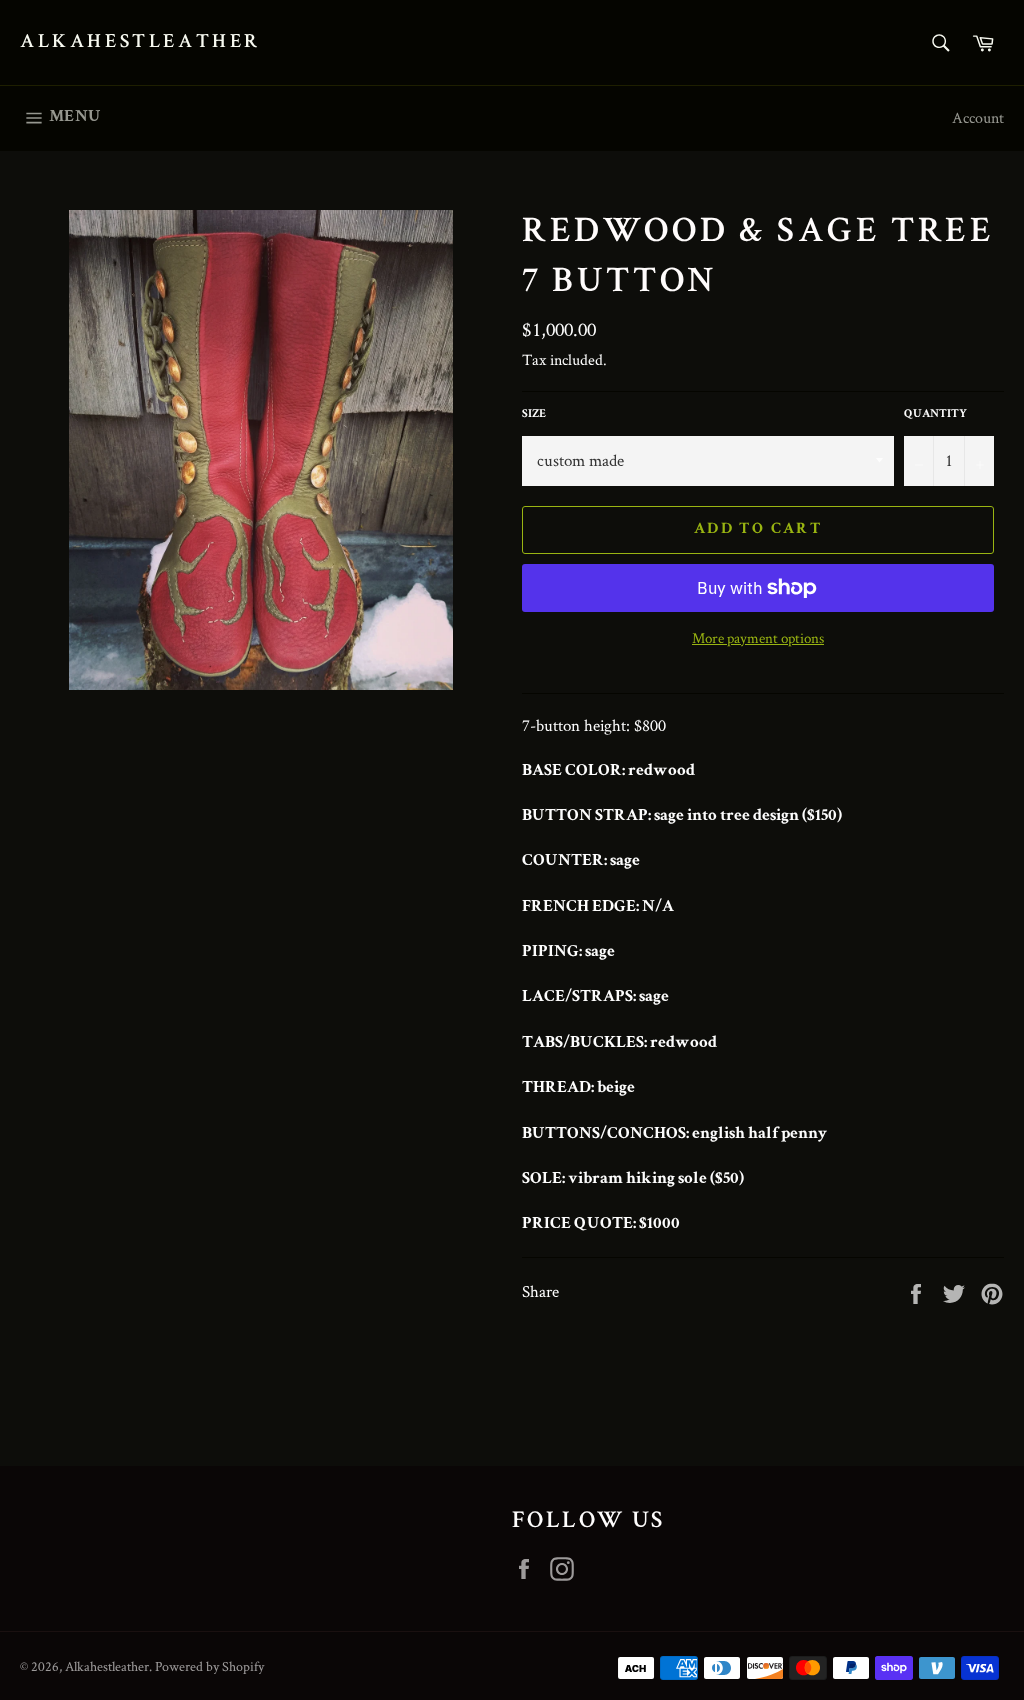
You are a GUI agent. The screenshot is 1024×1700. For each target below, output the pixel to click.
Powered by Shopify (209, 1666)
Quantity (935, 415)
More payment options (758, 637)
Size (534, 415)
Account (978, 117)
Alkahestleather (140, 43)
